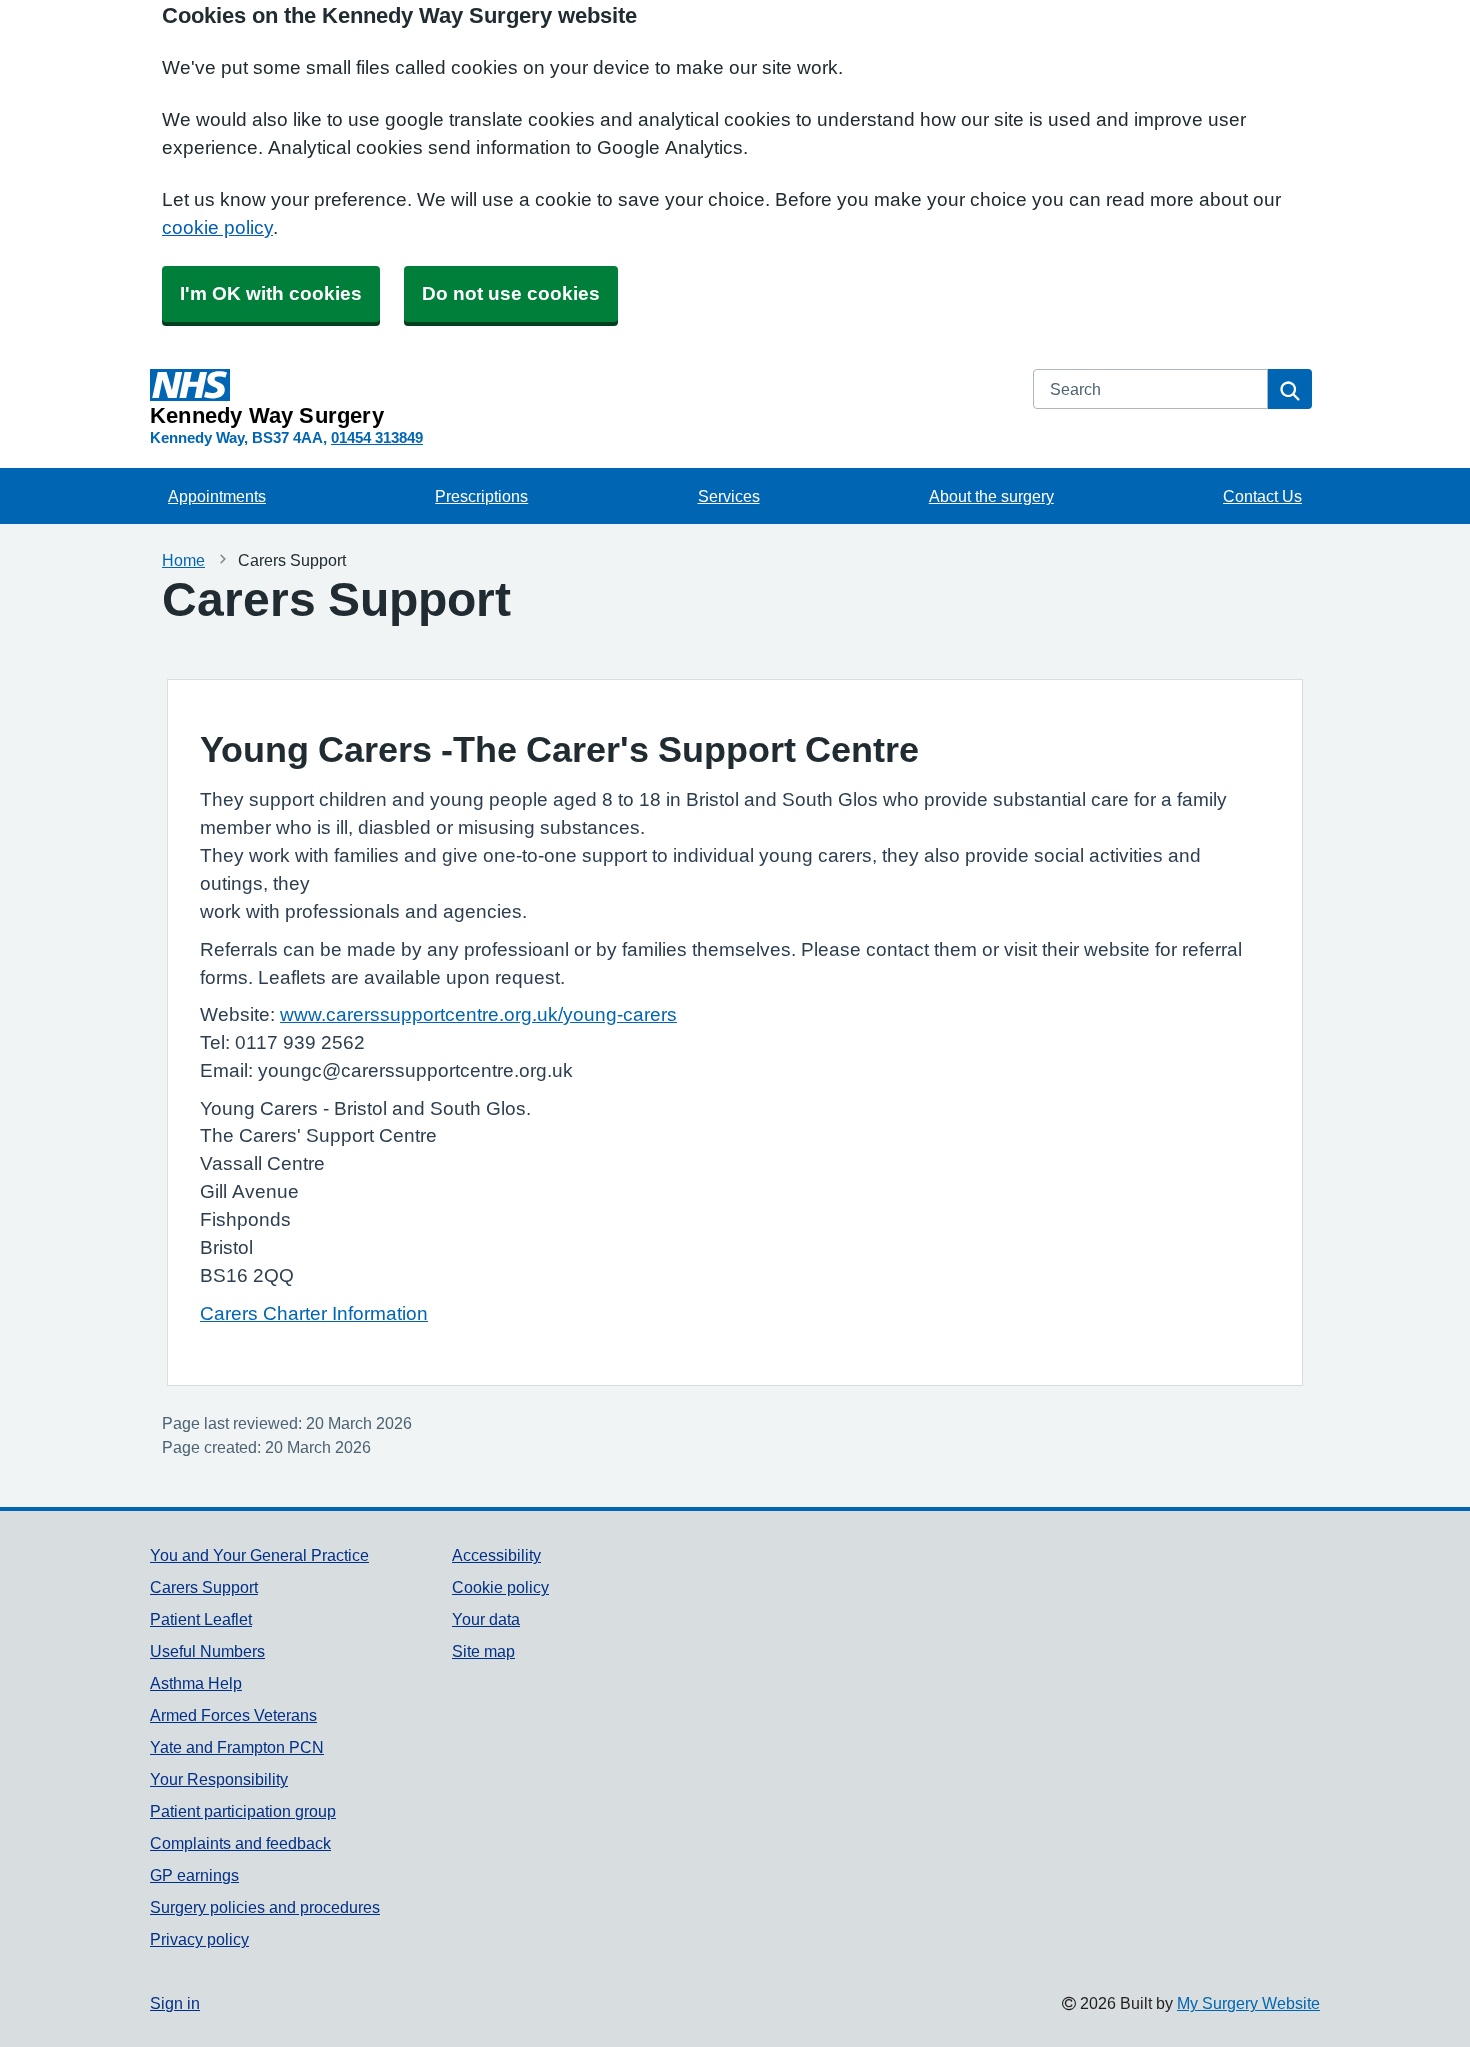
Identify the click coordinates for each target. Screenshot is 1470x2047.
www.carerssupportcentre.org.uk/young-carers (478, 1014)
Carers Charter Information (314, 1313)
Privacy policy (199, 1939)
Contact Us (1262, 496)
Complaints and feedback (240, 1843)
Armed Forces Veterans (233, 1715)
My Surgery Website (1248, 2003)
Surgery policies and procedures (265, 1907)
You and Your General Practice (259, 1555)
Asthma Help (196, 1683)
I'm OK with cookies (271, 293)
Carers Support (204, 1587)
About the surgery (991, 496)
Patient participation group (243, 1811)
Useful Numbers (207, 1651)
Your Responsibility (219, 1779)
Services (729, 496)
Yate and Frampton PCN (237, 1747)
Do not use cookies (511, 293)
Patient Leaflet (201, 1619)
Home (183, 560)
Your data (486, 1619)
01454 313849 (377, 437)
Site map (483, 1651)
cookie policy (217, 227)
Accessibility (496, 1555)
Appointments (217, 496)
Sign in (175, 2003)
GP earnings (194, 1875)
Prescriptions (481, 496)
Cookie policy (500, 1587)
